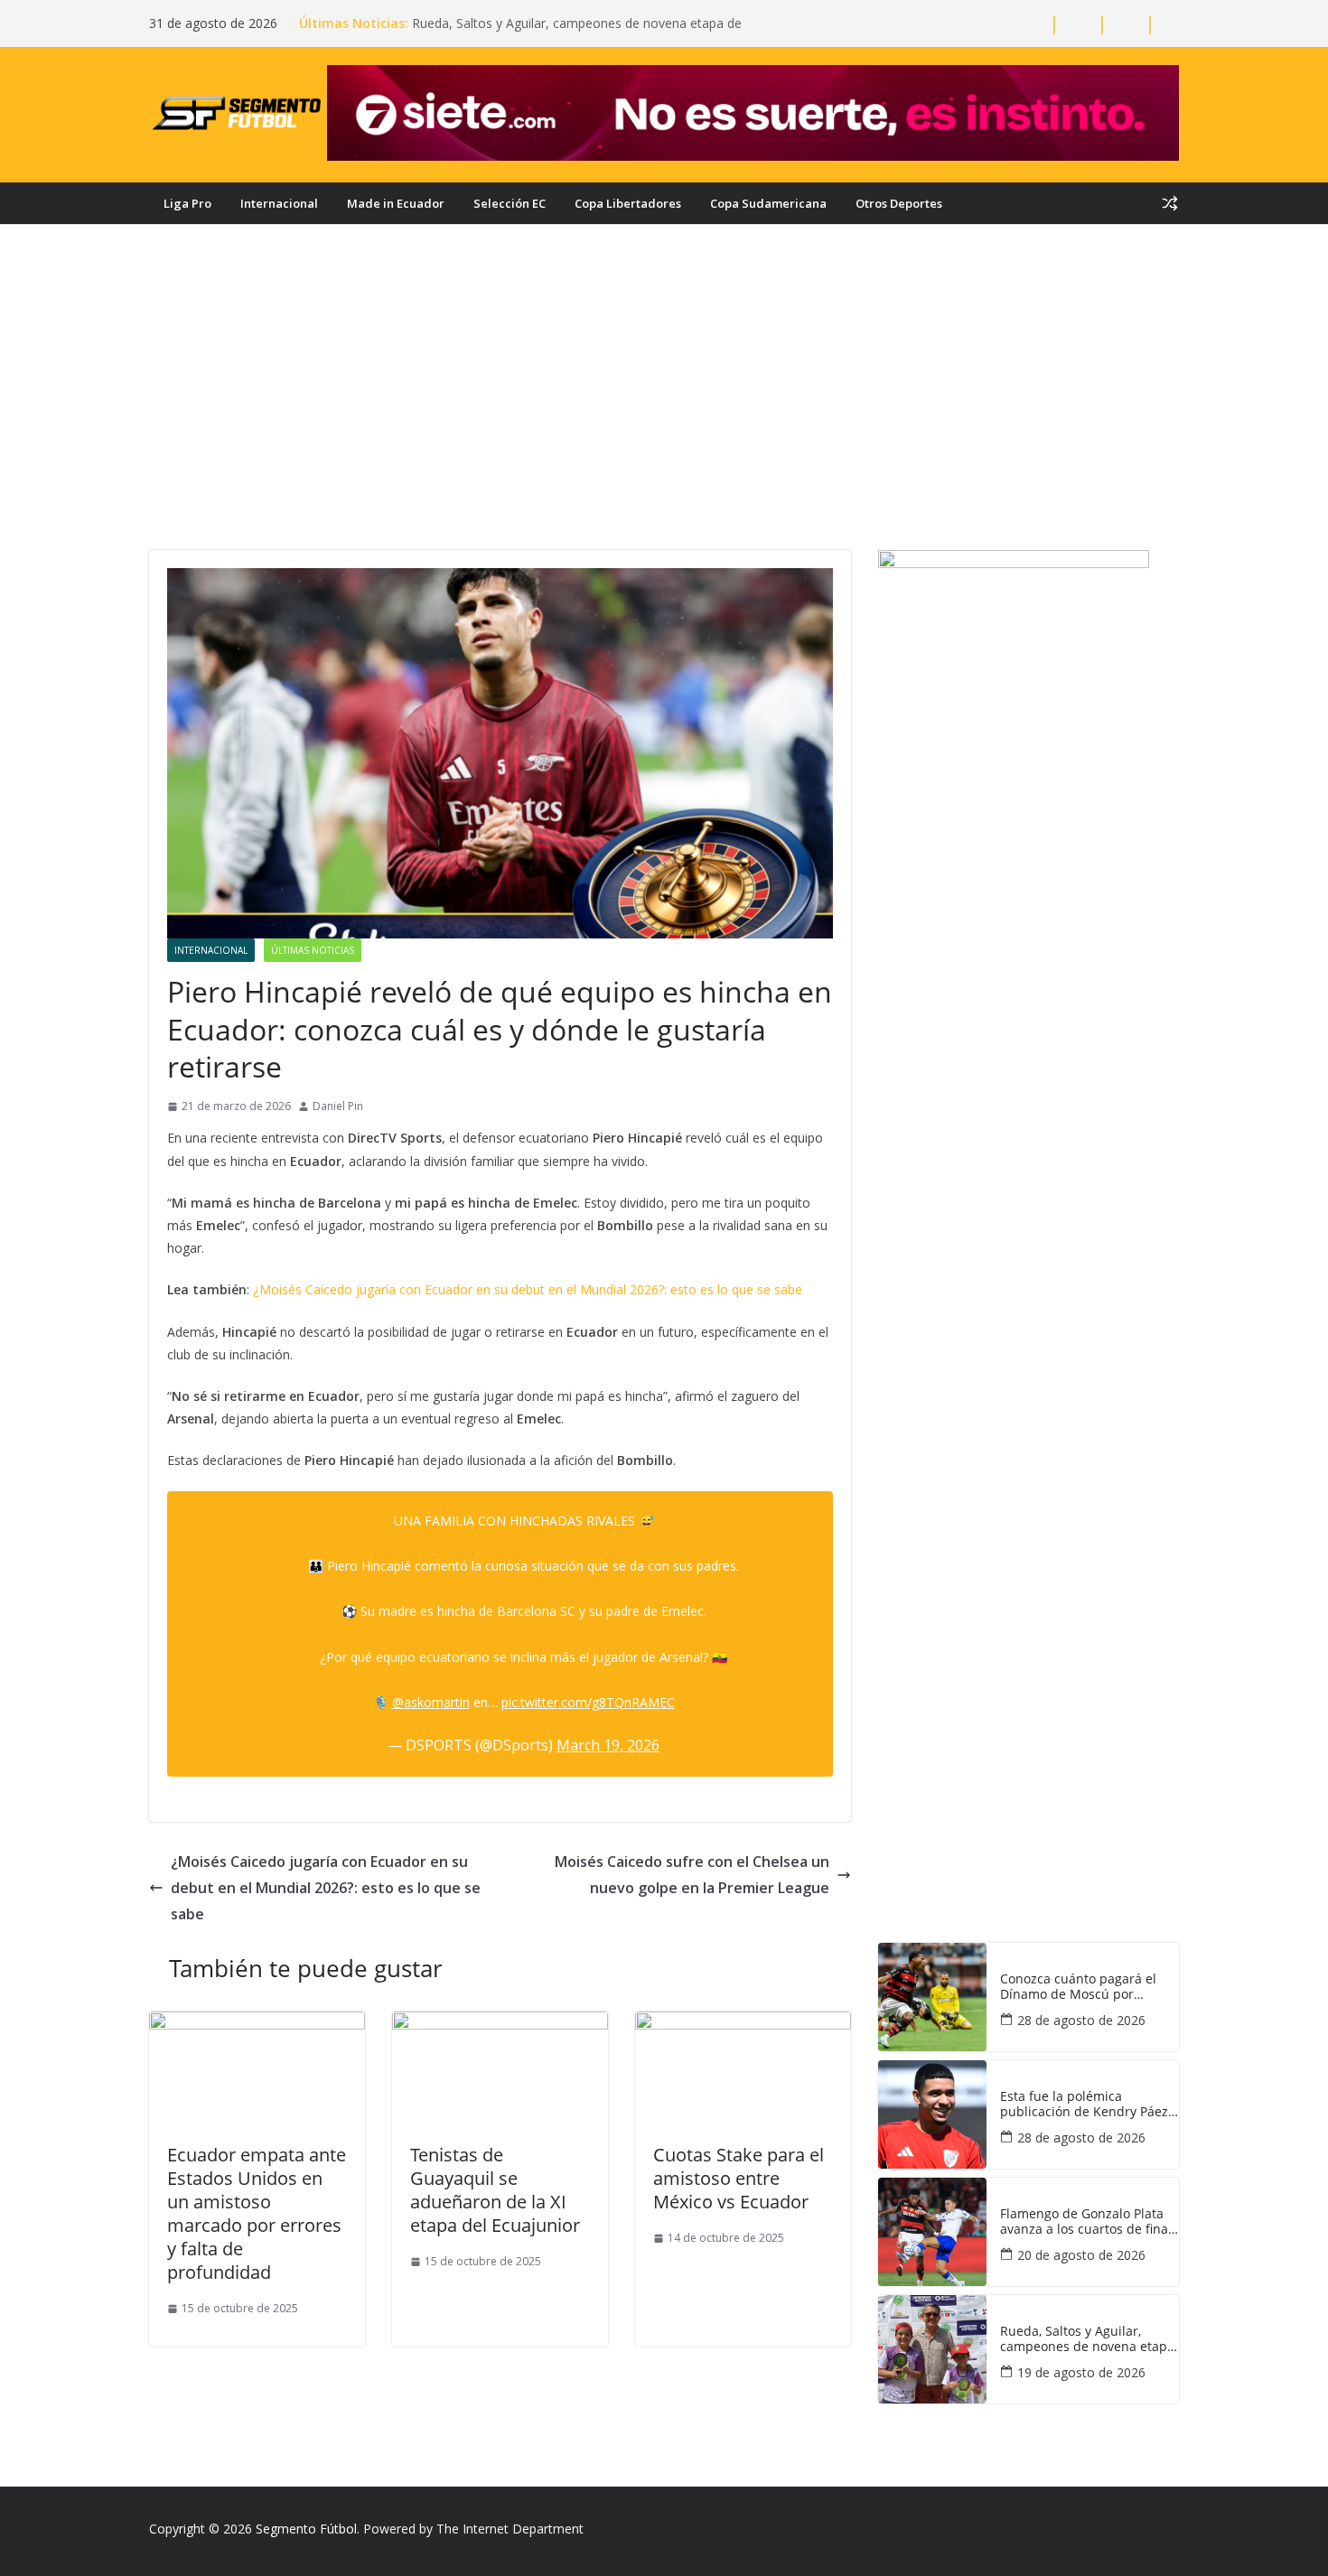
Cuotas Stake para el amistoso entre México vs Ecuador (739, 2178)
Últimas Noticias (313, 950)
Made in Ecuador (396, 203)
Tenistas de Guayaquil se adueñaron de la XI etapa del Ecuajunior (495, 2190)
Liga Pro (187, 203)
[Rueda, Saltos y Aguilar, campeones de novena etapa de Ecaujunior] (932, 2349)
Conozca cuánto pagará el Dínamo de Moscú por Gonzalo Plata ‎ (1078, 1987)
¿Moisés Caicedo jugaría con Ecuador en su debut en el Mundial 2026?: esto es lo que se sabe (528, 1289)
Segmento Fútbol (306, 2529)
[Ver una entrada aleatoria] (1170, 203)
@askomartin (431, 1702)
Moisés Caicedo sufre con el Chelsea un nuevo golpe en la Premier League (692, 1875)
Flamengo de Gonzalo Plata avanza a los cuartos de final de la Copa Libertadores (1086, 2222)
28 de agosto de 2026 (1081, 2020)
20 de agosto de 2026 (1081, 2255)
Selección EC (510, 203)
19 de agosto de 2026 (1081, 2372)
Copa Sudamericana (768, 203)
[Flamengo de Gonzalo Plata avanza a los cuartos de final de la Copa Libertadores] (932, 2232)
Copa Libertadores (628, 203)
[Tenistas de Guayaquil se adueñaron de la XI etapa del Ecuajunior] (500, 2024)
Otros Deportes (899, 203)
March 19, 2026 (608, 1745)
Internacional (279, 203)
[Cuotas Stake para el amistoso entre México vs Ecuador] (743, 2024)
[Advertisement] (664, 415)
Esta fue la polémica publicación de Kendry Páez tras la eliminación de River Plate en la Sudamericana (1084, 2105)
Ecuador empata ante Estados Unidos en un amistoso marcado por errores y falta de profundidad (257, 2213)
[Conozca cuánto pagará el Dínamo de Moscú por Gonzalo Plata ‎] (932, 1997)
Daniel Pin (338, 1106)
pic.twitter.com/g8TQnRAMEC (588, 1702)
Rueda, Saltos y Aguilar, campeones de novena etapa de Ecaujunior (1087, 2339)
